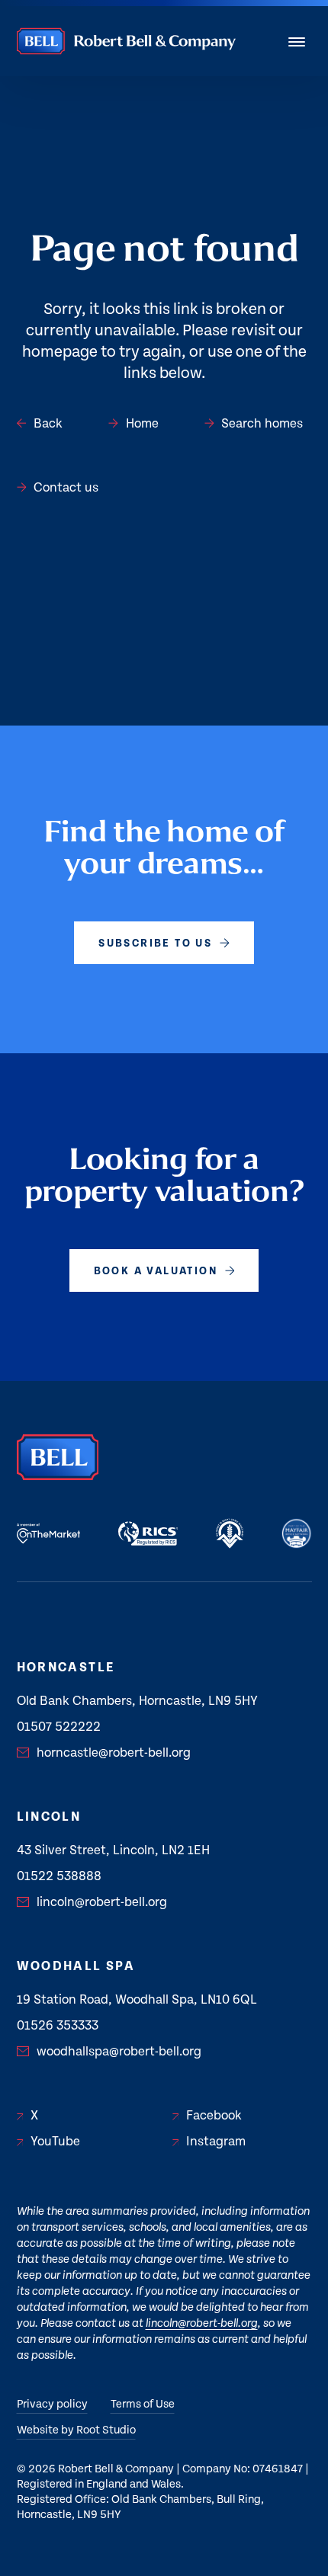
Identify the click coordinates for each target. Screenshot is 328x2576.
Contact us (66, 488)
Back (48, 424)
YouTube (55, 2142)
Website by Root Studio (76, 2430)
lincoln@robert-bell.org (102, 1902)
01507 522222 (59, 1727)
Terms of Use (143, 2404)
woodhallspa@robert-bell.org (119, 2052)
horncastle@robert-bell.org (114, 1753)
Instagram (216, 2142)
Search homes (262, 424)
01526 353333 (58, 2026)
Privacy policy (52, 2404)
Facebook (214, 2116)
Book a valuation (156, 1271)
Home (142, 424)
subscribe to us (155, 944)
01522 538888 (59, 1876)
